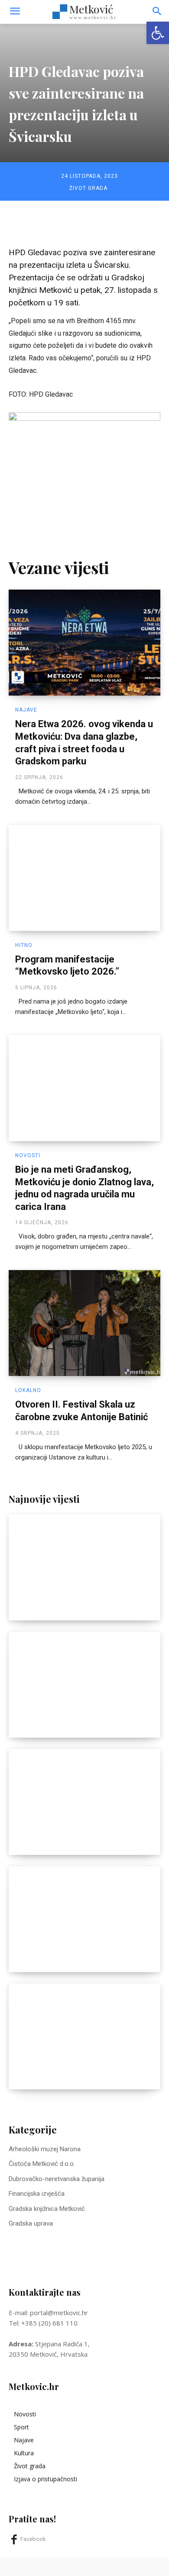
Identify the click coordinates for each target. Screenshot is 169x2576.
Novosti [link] (28, 1155)
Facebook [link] (33, 2539)
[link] (158, 33)
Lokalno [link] (28, 1390)
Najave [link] (26, 710)
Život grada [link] (88, 188)
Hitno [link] (24, 945)
